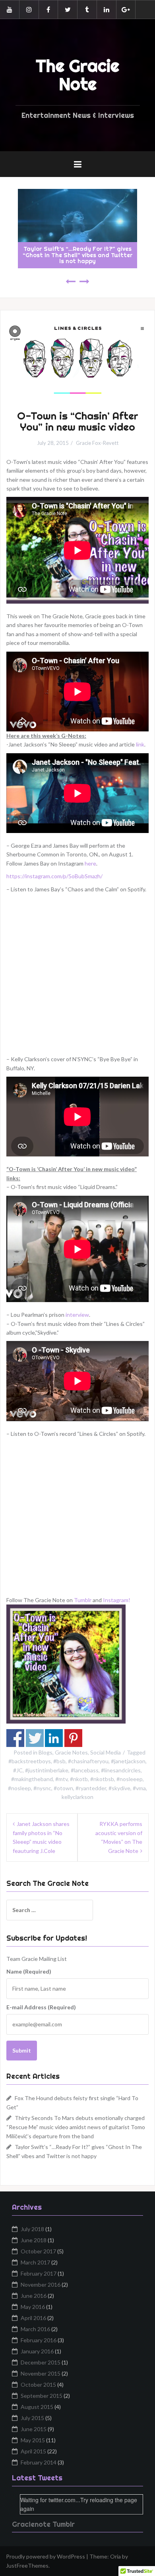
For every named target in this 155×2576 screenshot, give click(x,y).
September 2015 (42, 2396)
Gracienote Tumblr (43, 2524)
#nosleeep (130, 1779)
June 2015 (34, 2429)
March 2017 (35, 2262)
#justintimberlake (47, 1770)
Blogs (46, 1752)
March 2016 (35, 2329)
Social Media (106, 1752)
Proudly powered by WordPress (46, 2556)
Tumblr (83, 1600)
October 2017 (38, 2251)
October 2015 (38, 2385)
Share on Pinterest (73, 1738)
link (140, 744)
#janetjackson (128, 1761)
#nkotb (79, 1779)
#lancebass (85, 1770)
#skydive (119, 1788)
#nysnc (42, 1788)
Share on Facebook (15, 1738)
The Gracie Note (77, 75)
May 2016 (33, 2307)
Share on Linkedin (54, 1738)
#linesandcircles (121, 1770)
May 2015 (33, 2440)
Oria (115, 2556)
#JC (18, 1770)
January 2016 (37, 2351)
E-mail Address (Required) (41, 2007)
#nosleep (19, 1788)
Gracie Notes (71, 1752)
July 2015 (32, 2418)
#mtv (61, 1779)
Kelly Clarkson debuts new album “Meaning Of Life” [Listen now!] (77, 258)
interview (77, 1315)
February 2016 (39, 2340)
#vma (139, 1788)
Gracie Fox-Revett (97, 443)
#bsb (59, 1761)
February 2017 (39, 2273)
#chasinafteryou (88, 1761)
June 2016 (34, 2296)
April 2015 (33, 2451)
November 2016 (41, 2285)
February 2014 (39, 2462)
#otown (63, 1788)
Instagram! (117, 1600)
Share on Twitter (35, 1738)
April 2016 (33, 2318)
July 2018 (32, 2229)
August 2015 (37, 2407)
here (90, 863)
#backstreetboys (30, 1761)
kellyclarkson (77, 1797)
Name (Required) (29, 1971)
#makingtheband (32, 1779)
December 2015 (41, 2362)
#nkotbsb (102, 1779)
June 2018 (34, 2240)
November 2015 (41, 2373)
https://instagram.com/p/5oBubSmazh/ (54, 876)
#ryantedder (91, 1788)
